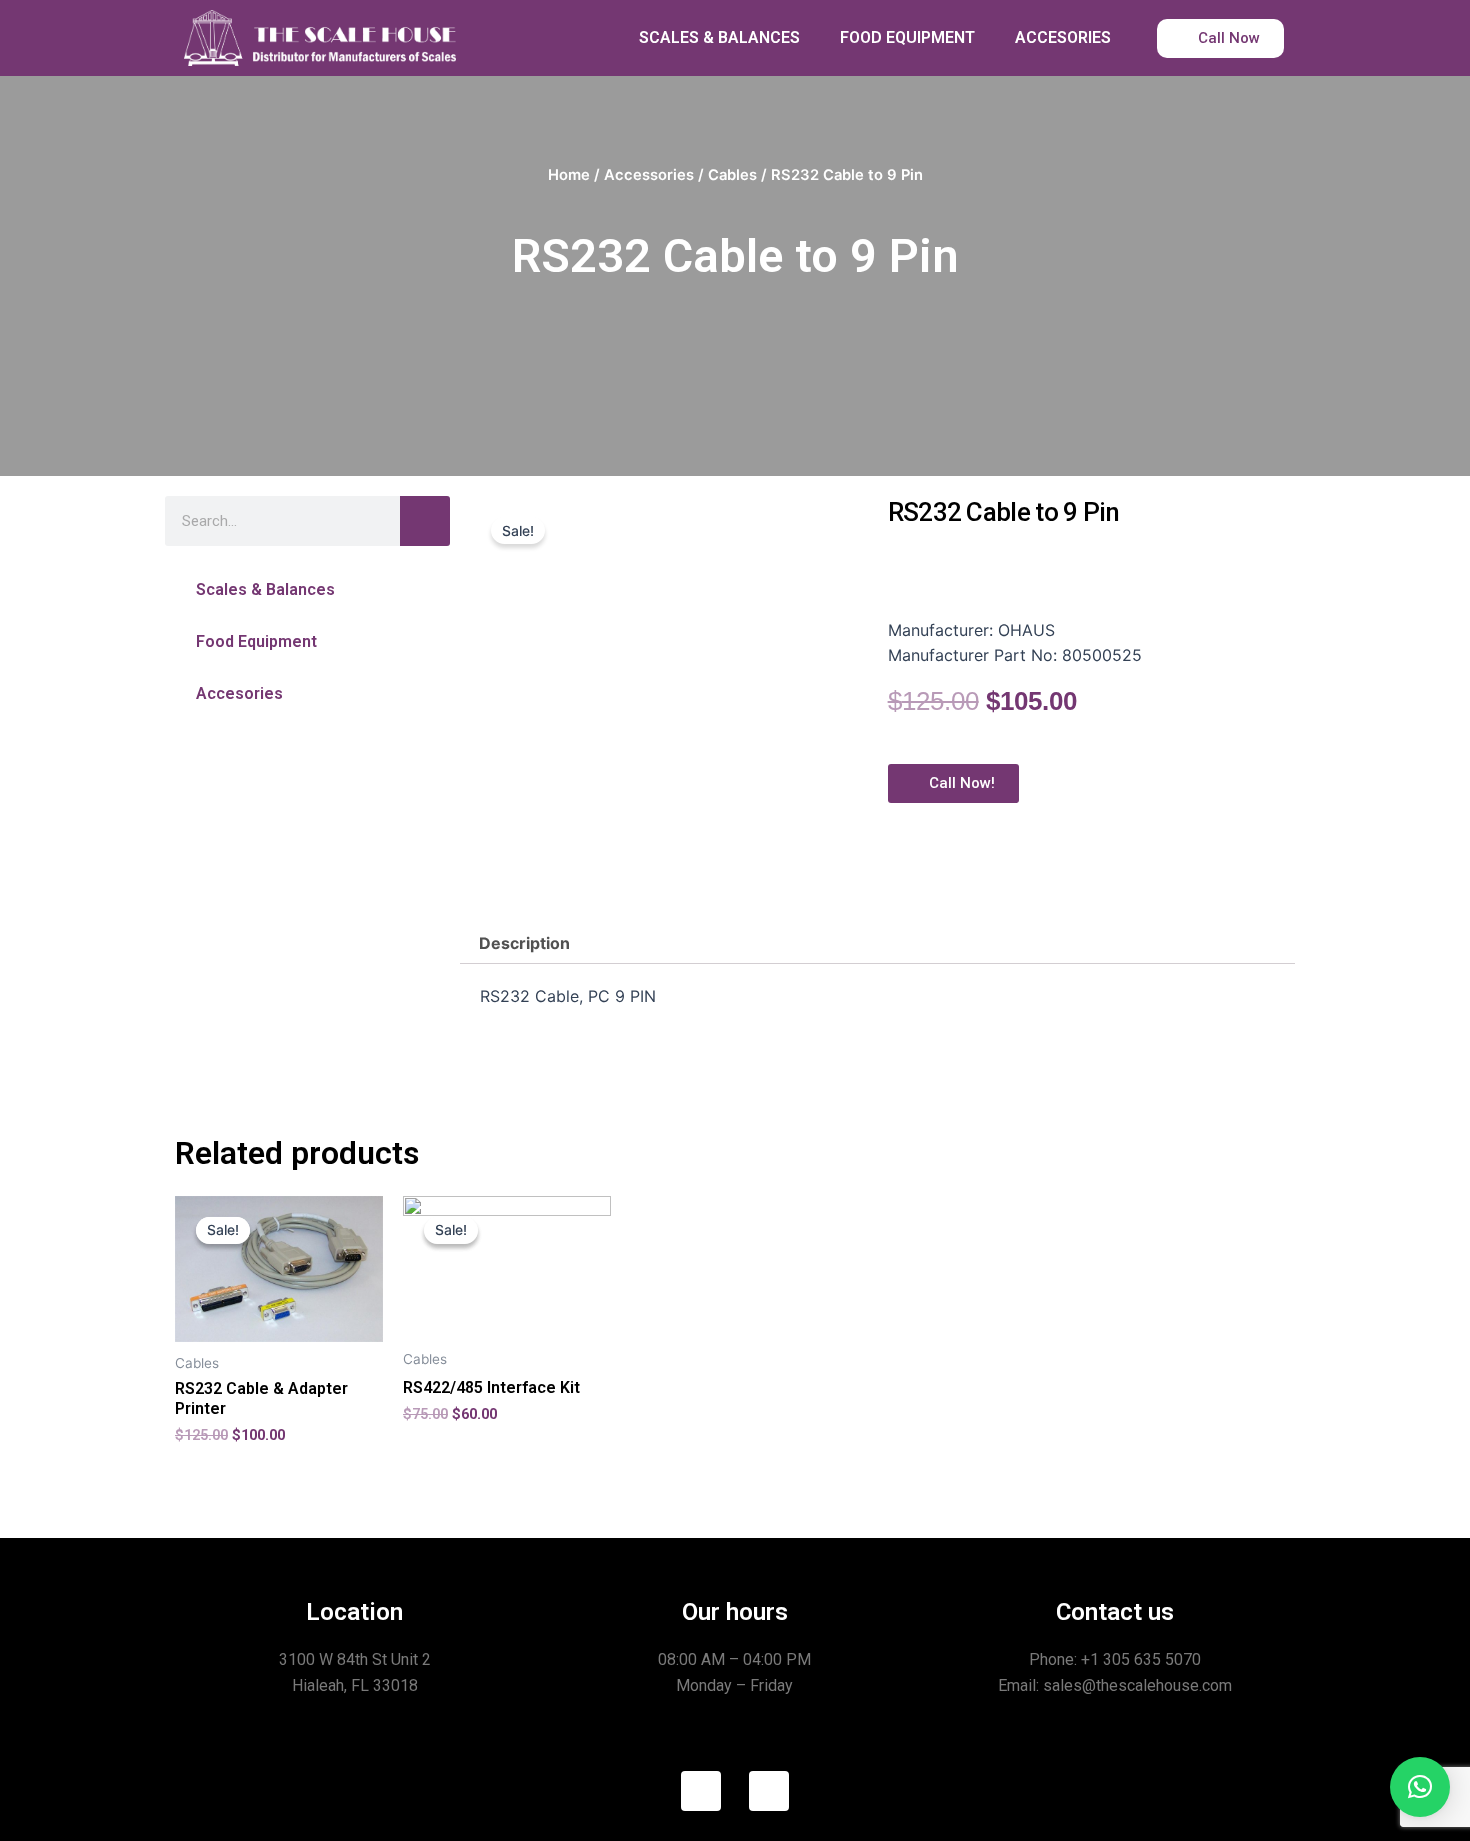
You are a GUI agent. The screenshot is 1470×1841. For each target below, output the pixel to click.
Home (569, 175)
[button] (307, 589)
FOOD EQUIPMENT (907, 37)
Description (524, 943)
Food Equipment (256, 641)
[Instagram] (769, 1791)
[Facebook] (701, 1791)
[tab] (524, 943)
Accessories (649, 175)
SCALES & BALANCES (719, 37)
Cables (732, 175)
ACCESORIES (1063, 37)
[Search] (425, 521)
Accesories (239, 693)
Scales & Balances (265, 589)
